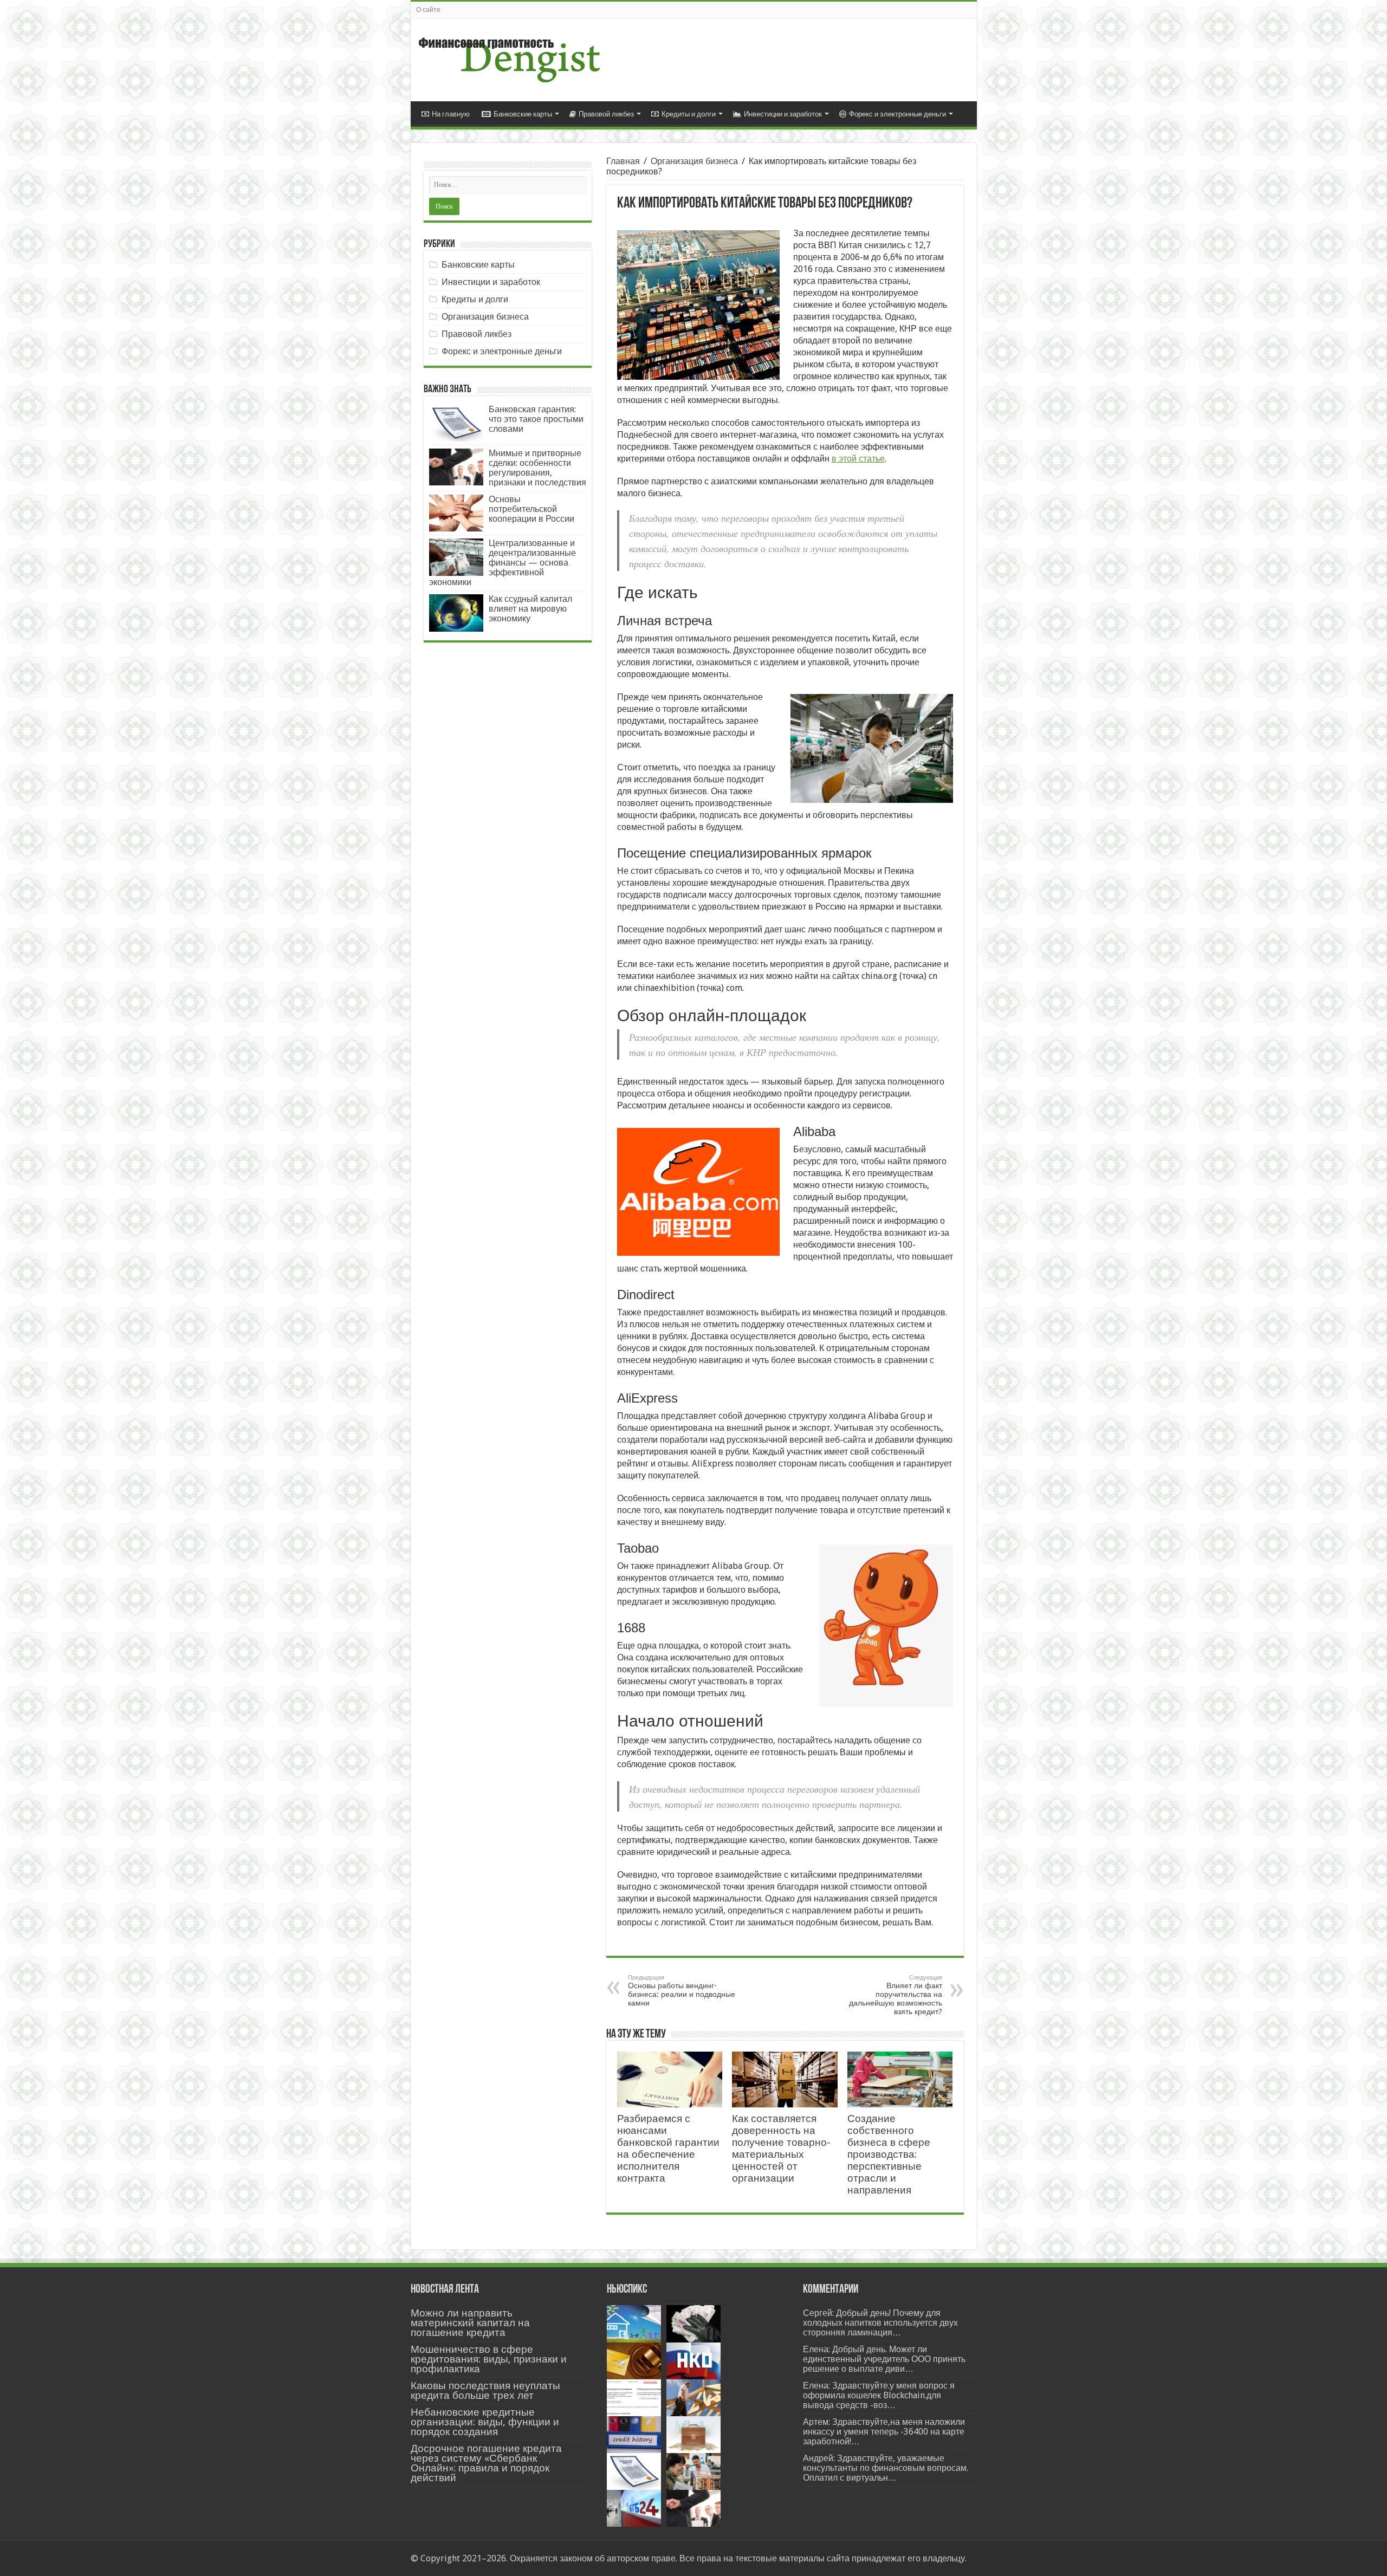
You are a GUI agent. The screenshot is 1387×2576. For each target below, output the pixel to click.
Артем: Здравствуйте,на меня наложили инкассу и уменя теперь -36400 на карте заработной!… (884, 2432)
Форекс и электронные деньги (897, 114)
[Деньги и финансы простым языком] (509, 58)
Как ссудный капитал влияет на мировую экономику (530, 609)
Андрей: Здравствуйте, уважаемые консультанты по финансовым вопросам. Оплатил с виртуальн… (886, 2468)
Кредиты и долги (689, 114)
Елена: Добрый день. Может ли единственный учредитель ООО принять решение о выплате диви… (884, 2359)
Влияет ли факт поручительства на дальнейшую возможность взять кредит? (896, 1995)
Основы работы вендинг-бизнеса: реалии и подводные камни (682, 1991)
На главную (451, 114)
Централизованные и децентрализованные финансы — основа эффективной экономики (503, 563)
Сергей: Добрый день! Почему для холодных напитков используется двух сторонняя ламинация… (880, 2323)
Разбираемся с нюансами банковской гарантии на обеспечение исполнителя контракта (668, 2148)
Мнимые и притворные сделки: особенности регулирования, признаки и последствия (537, 468)
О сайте (428, 10)
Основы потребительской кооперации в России (532, 509)
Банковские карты (523, 114)
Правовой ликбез (606, 114)
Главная (623, 161)
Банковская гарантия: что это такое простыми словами (536, 419)
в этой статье (858, 459)
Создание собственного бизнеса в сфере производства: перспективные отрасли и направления (889, 2154)
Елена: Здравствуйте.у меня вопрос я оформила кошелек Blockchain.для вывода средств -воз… (879, 2395)
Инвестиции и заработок (783, 114)
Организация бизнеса (694, 161)
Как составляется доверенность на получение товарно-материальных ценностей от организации (781, 2148)
